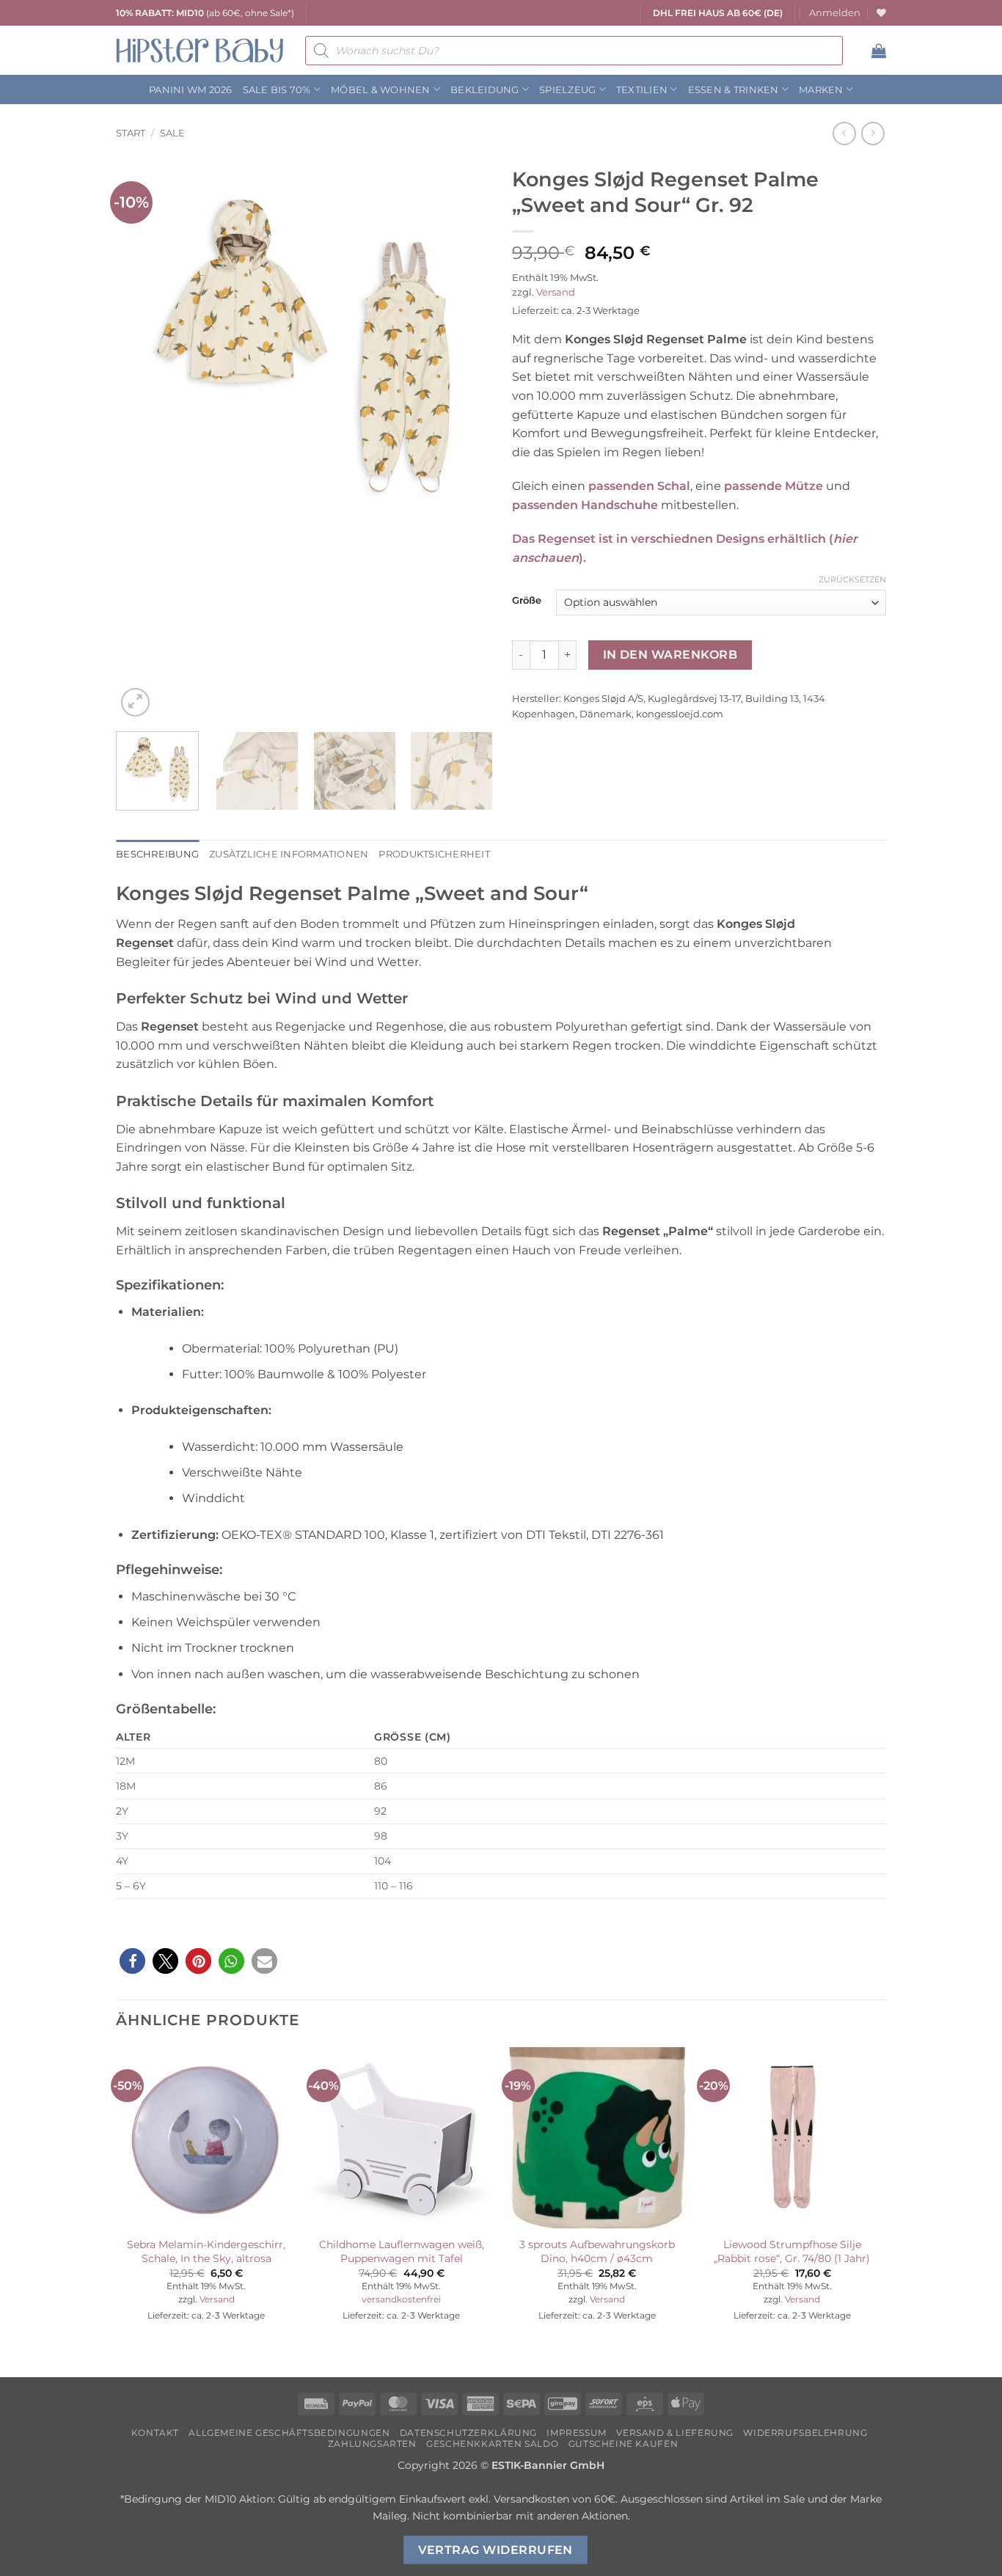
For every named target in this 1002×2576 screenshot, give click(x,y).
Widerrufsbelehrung (805, 2433)
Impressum (577, 2433)
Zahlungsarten (372, 2444)
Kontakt (155, 2433)
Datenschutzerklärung (468, 2433)
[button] (835, 13)
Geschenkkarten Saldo (492, 2444)
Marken (821, 90)
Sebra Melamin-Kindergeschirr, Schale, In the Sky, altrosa (206, 2251)
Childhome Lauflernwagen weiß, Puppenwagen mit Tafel (402, 2251)
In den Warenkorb (670, 655)
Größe (527, 601)
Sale (172, 133)
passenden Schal (639, 486)
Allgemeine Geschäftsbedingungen (289, 2433)
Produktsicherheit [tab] (434, 854)
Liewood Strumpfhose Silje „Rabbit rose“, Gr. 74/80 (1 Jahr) (792, 2251)
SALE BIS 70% (277, 90)
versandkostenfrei (401, 2299)
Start (131, 133)
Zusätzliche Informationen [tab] (289, 854)
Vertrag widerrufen (495, 2550)
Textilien (642, 90)
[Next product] (844, 133)
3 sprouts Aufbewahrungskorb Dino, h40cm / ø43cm (597, 2251)
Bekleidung (485, 90)
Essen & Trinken (734, 90)
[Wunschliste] (881, 13)
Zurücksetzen (852, 579)
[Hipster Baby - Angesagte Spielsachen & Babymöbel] (200, 50)
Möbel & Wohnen (381, 90)
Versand (556, 292)
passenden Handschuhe (585, 505)
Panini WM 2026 (191, 90)
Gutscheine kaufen (623, 2444)
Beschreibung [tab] (157, 854)
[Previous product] (873, 133)
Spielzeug (567, 90)
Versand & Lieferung (675, 2433)
